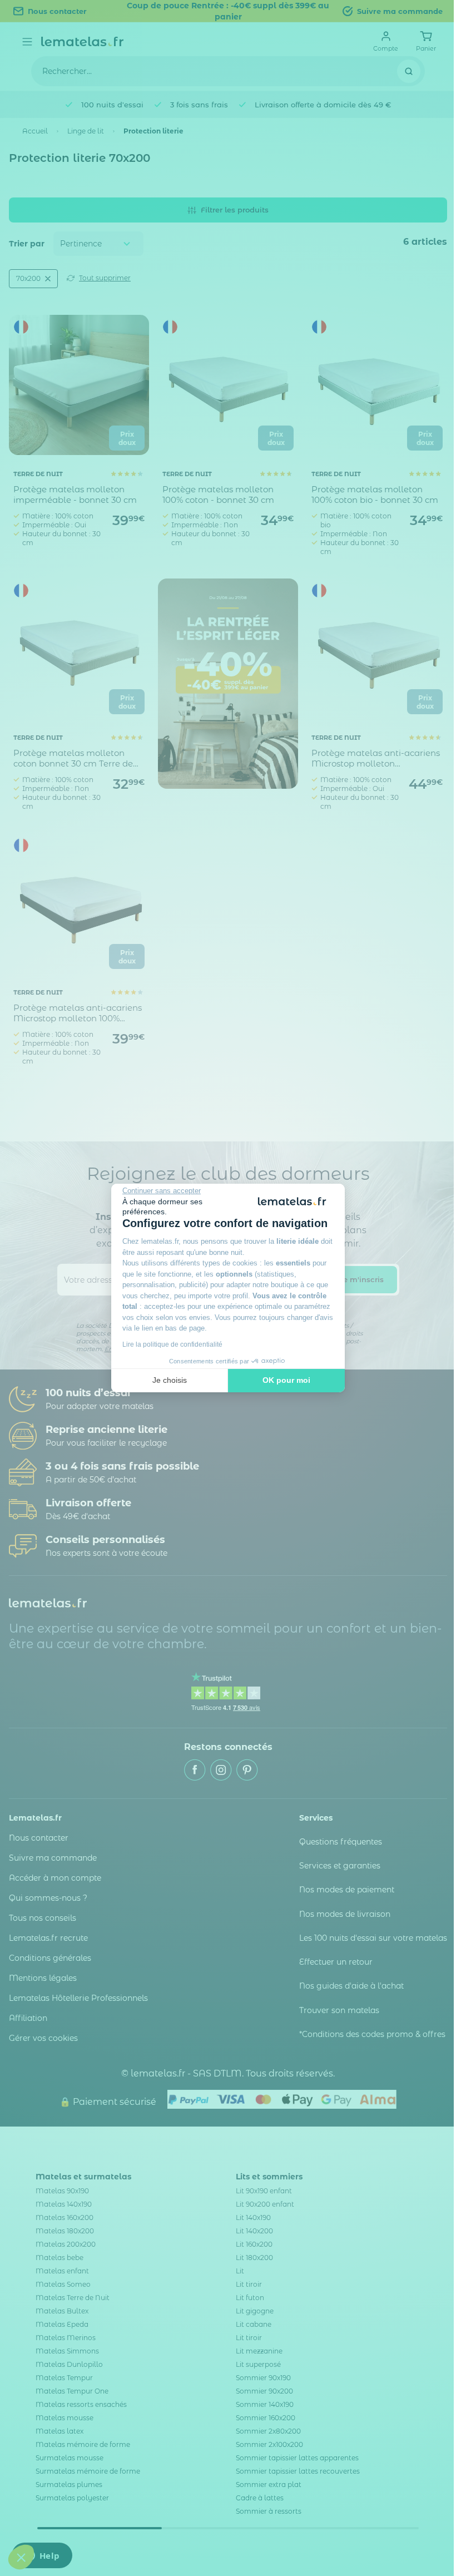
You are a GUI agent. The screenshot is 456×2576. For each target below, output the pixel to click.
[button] (21, 2557)
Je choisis (170, 1380)
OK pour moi (286, 1380)
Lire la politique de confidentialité (172, 1344)
